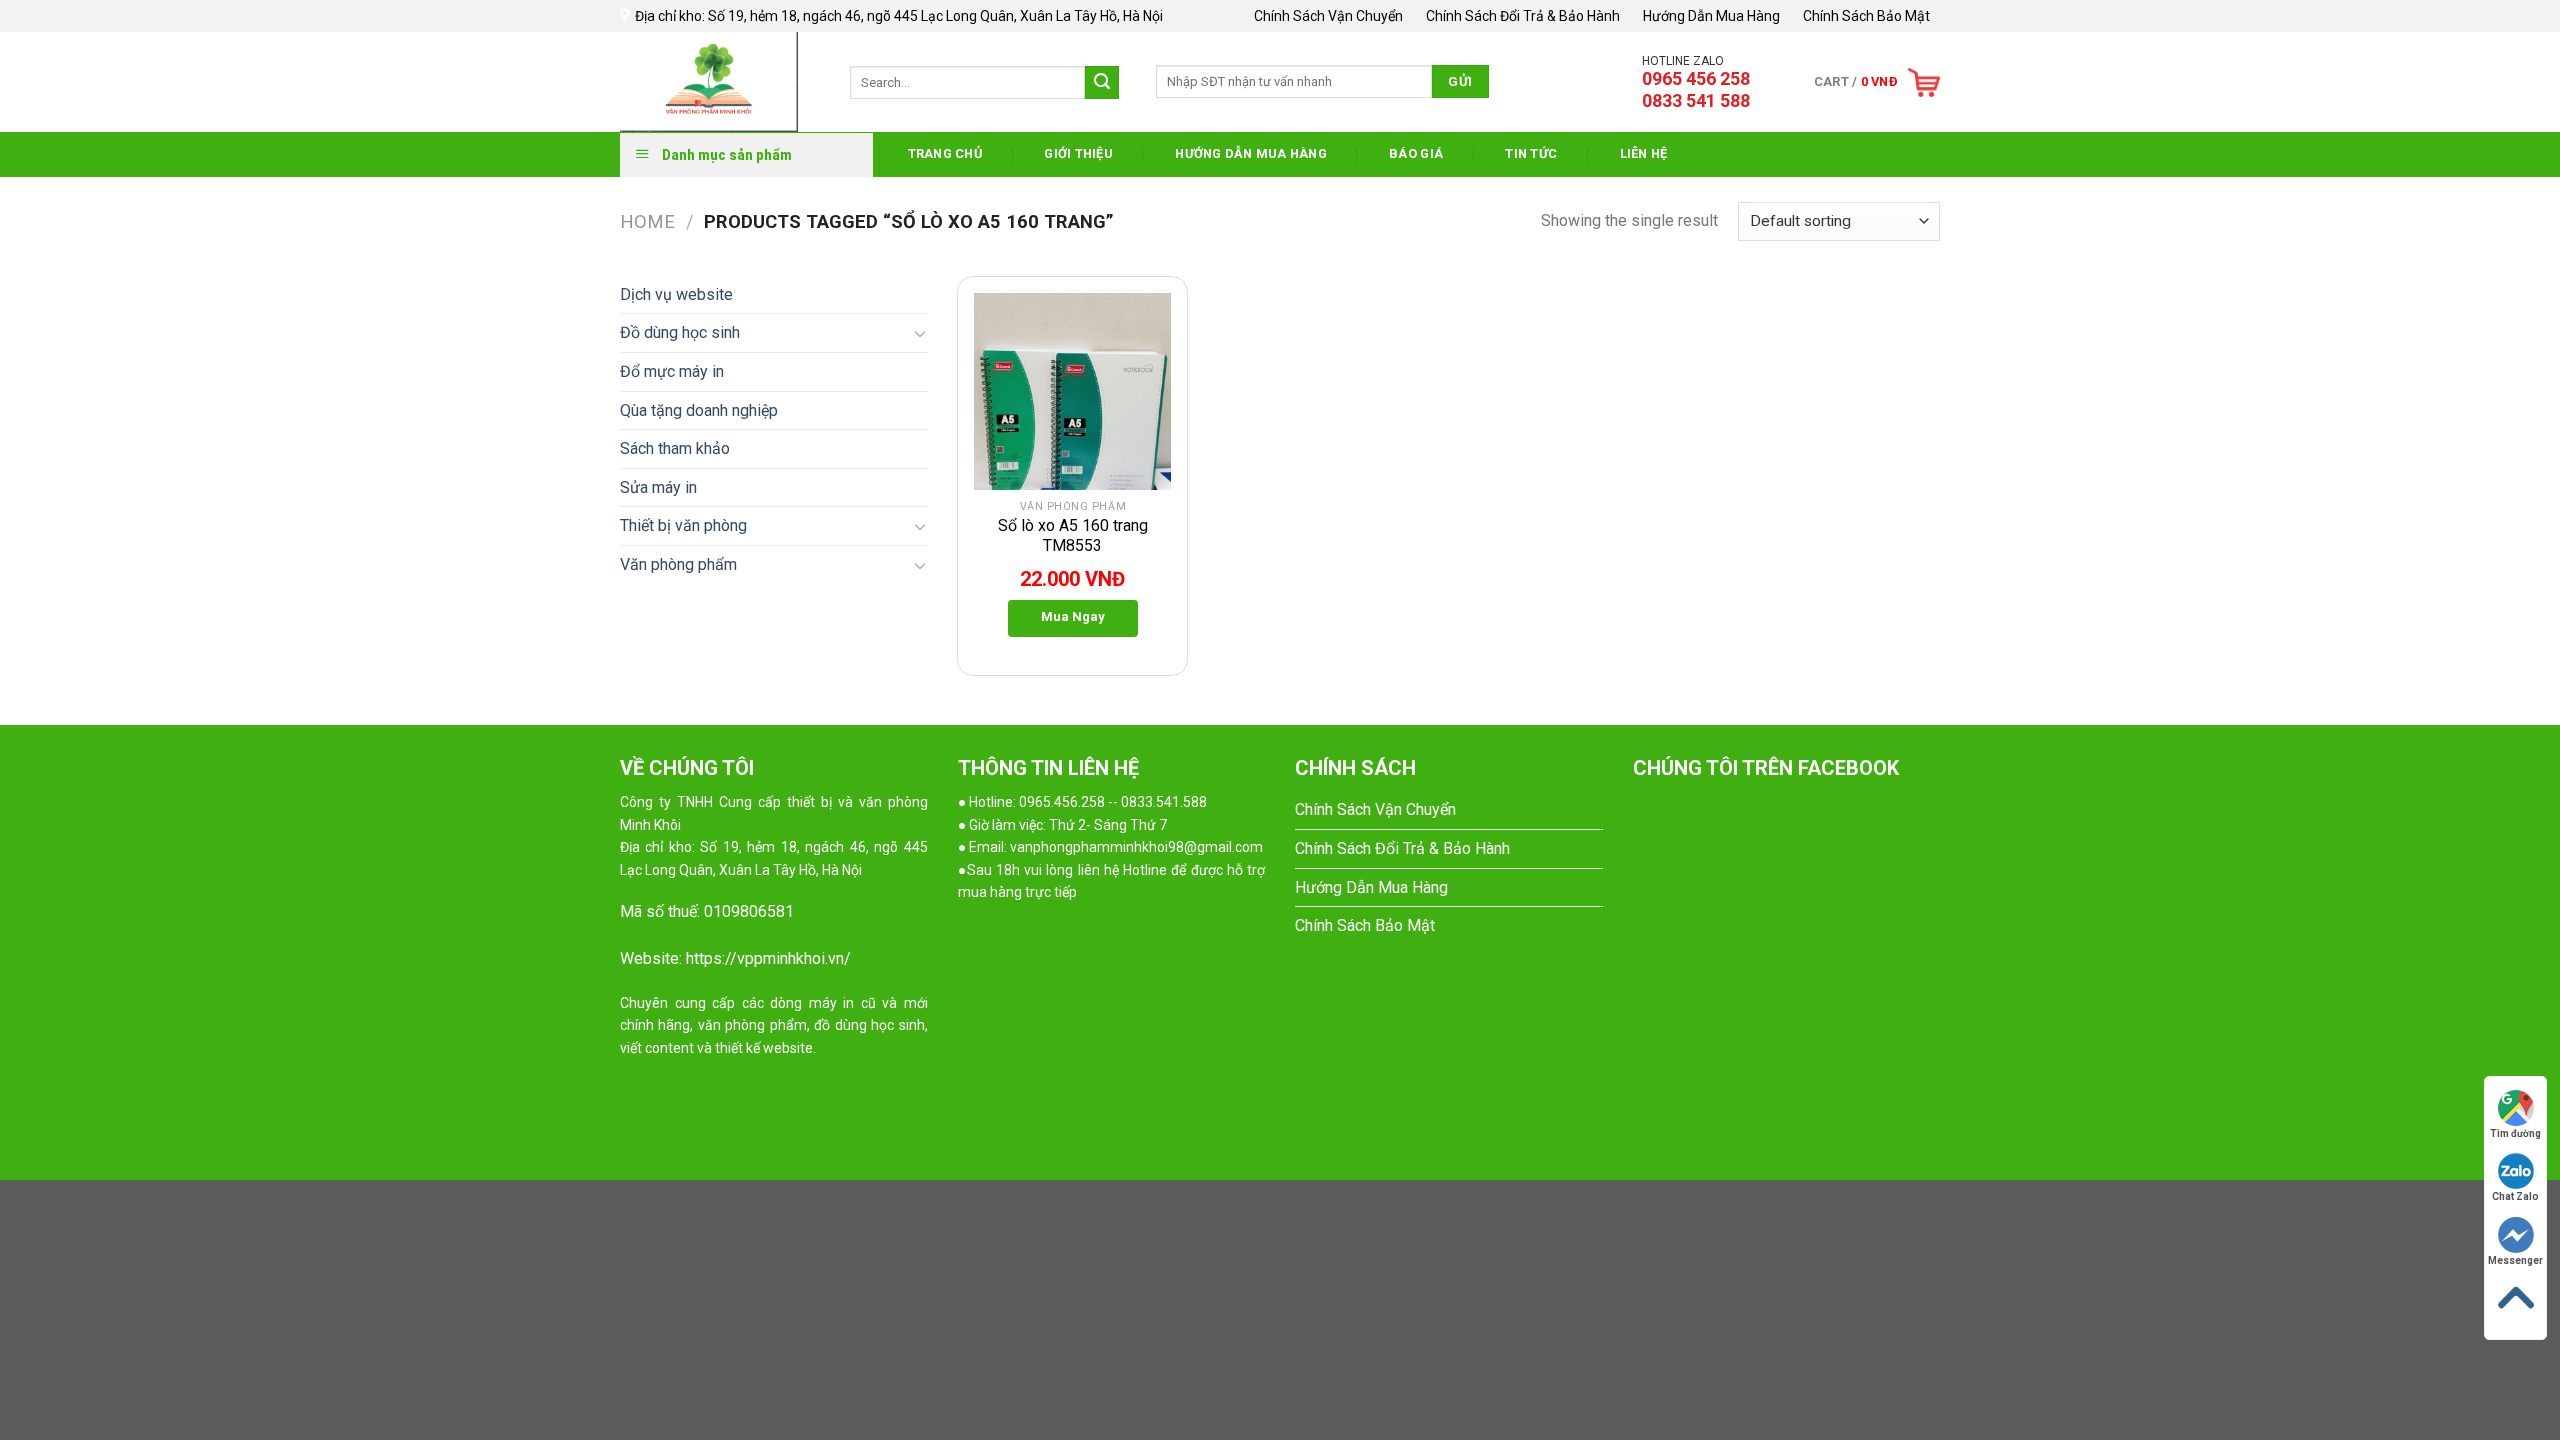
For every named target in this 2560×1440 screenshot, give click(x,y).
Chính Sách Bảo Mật (1866, 16)
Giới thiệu (1078, 153)
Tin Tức (1531, 153)
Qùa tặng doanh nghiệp (699, 410)
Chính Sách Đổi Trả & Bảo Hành (1523, 16)
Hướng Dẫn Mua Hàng (1711, 16)
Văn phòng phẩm (678, 564)
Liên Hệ (1644, 153)
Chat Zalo (2515, 1196)
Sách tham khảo (675, 448)
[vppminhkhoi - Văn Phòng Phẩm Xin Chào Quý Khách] (720, 82)
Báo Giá (1416, 153)
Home (647, 221)
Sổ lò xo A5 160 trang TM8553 (1073, 536)
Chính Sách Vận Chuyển (1328, 16)
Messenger (2515, 1260)
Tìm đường (2515, 1133)
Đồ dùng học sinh (680, 332)
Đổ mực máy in (672, 371)
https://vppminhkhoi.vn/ (768, 958)
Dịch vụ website (676, 294)
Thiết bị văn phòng (683, 525)
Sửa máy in (658, 487)
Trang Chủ (945, 153)
